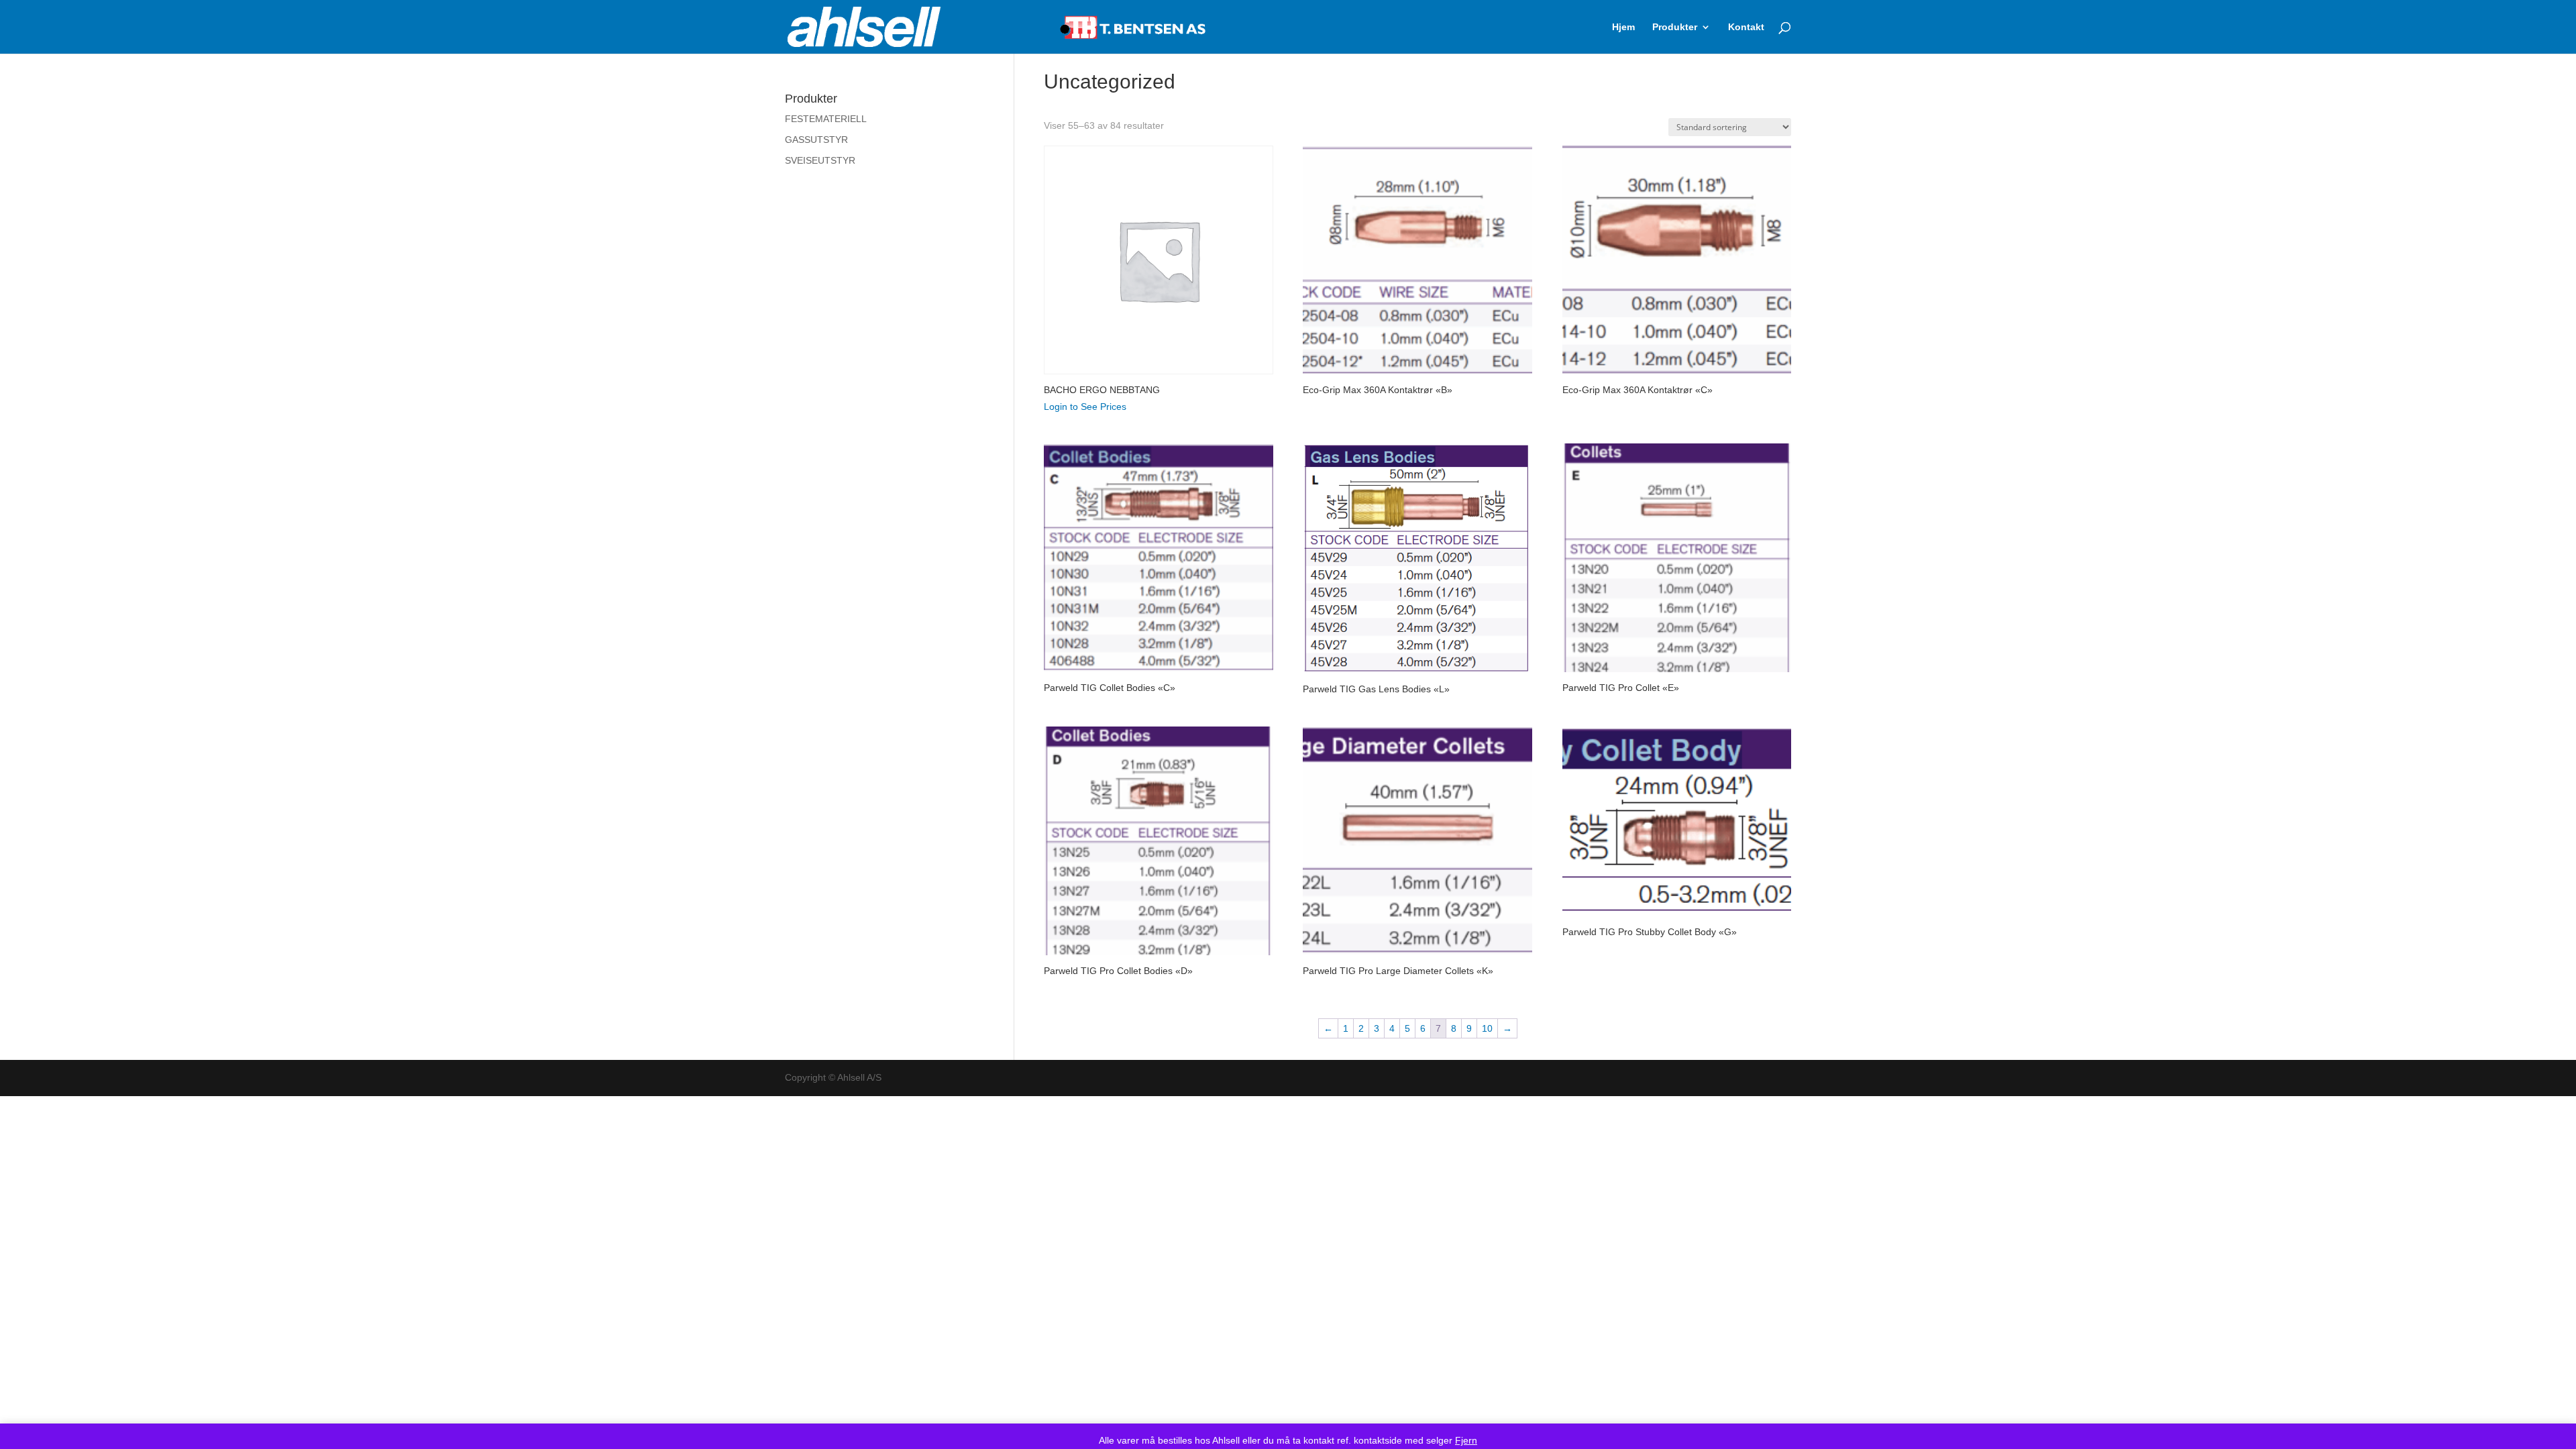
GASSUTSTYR (816, 140)
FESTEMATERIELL (826, 119)
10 (1487, 1028)
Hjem (1623, 27)
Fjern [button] (1466, 1440)
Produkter (1675, 27)
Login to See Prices (1085, 407)
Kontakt (1746, 27)
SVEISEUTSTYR (820, 160)
